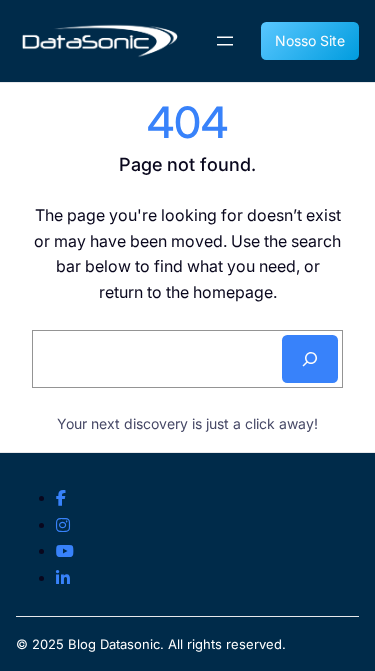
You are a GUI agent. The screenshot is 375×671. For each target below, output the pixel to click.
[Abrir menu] (225, 41)
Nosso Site (310, 40)
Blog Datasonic (114, 644)
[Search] (310, 359)
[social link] (61, 499)
